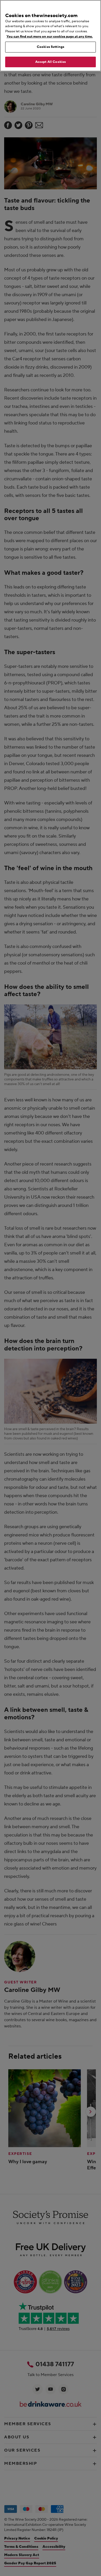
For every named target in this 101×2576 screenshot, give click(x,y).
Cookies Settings (51, 47)
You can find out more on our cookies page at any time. (50, 36)
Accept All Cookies (51, 62)
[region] (51, 36)
